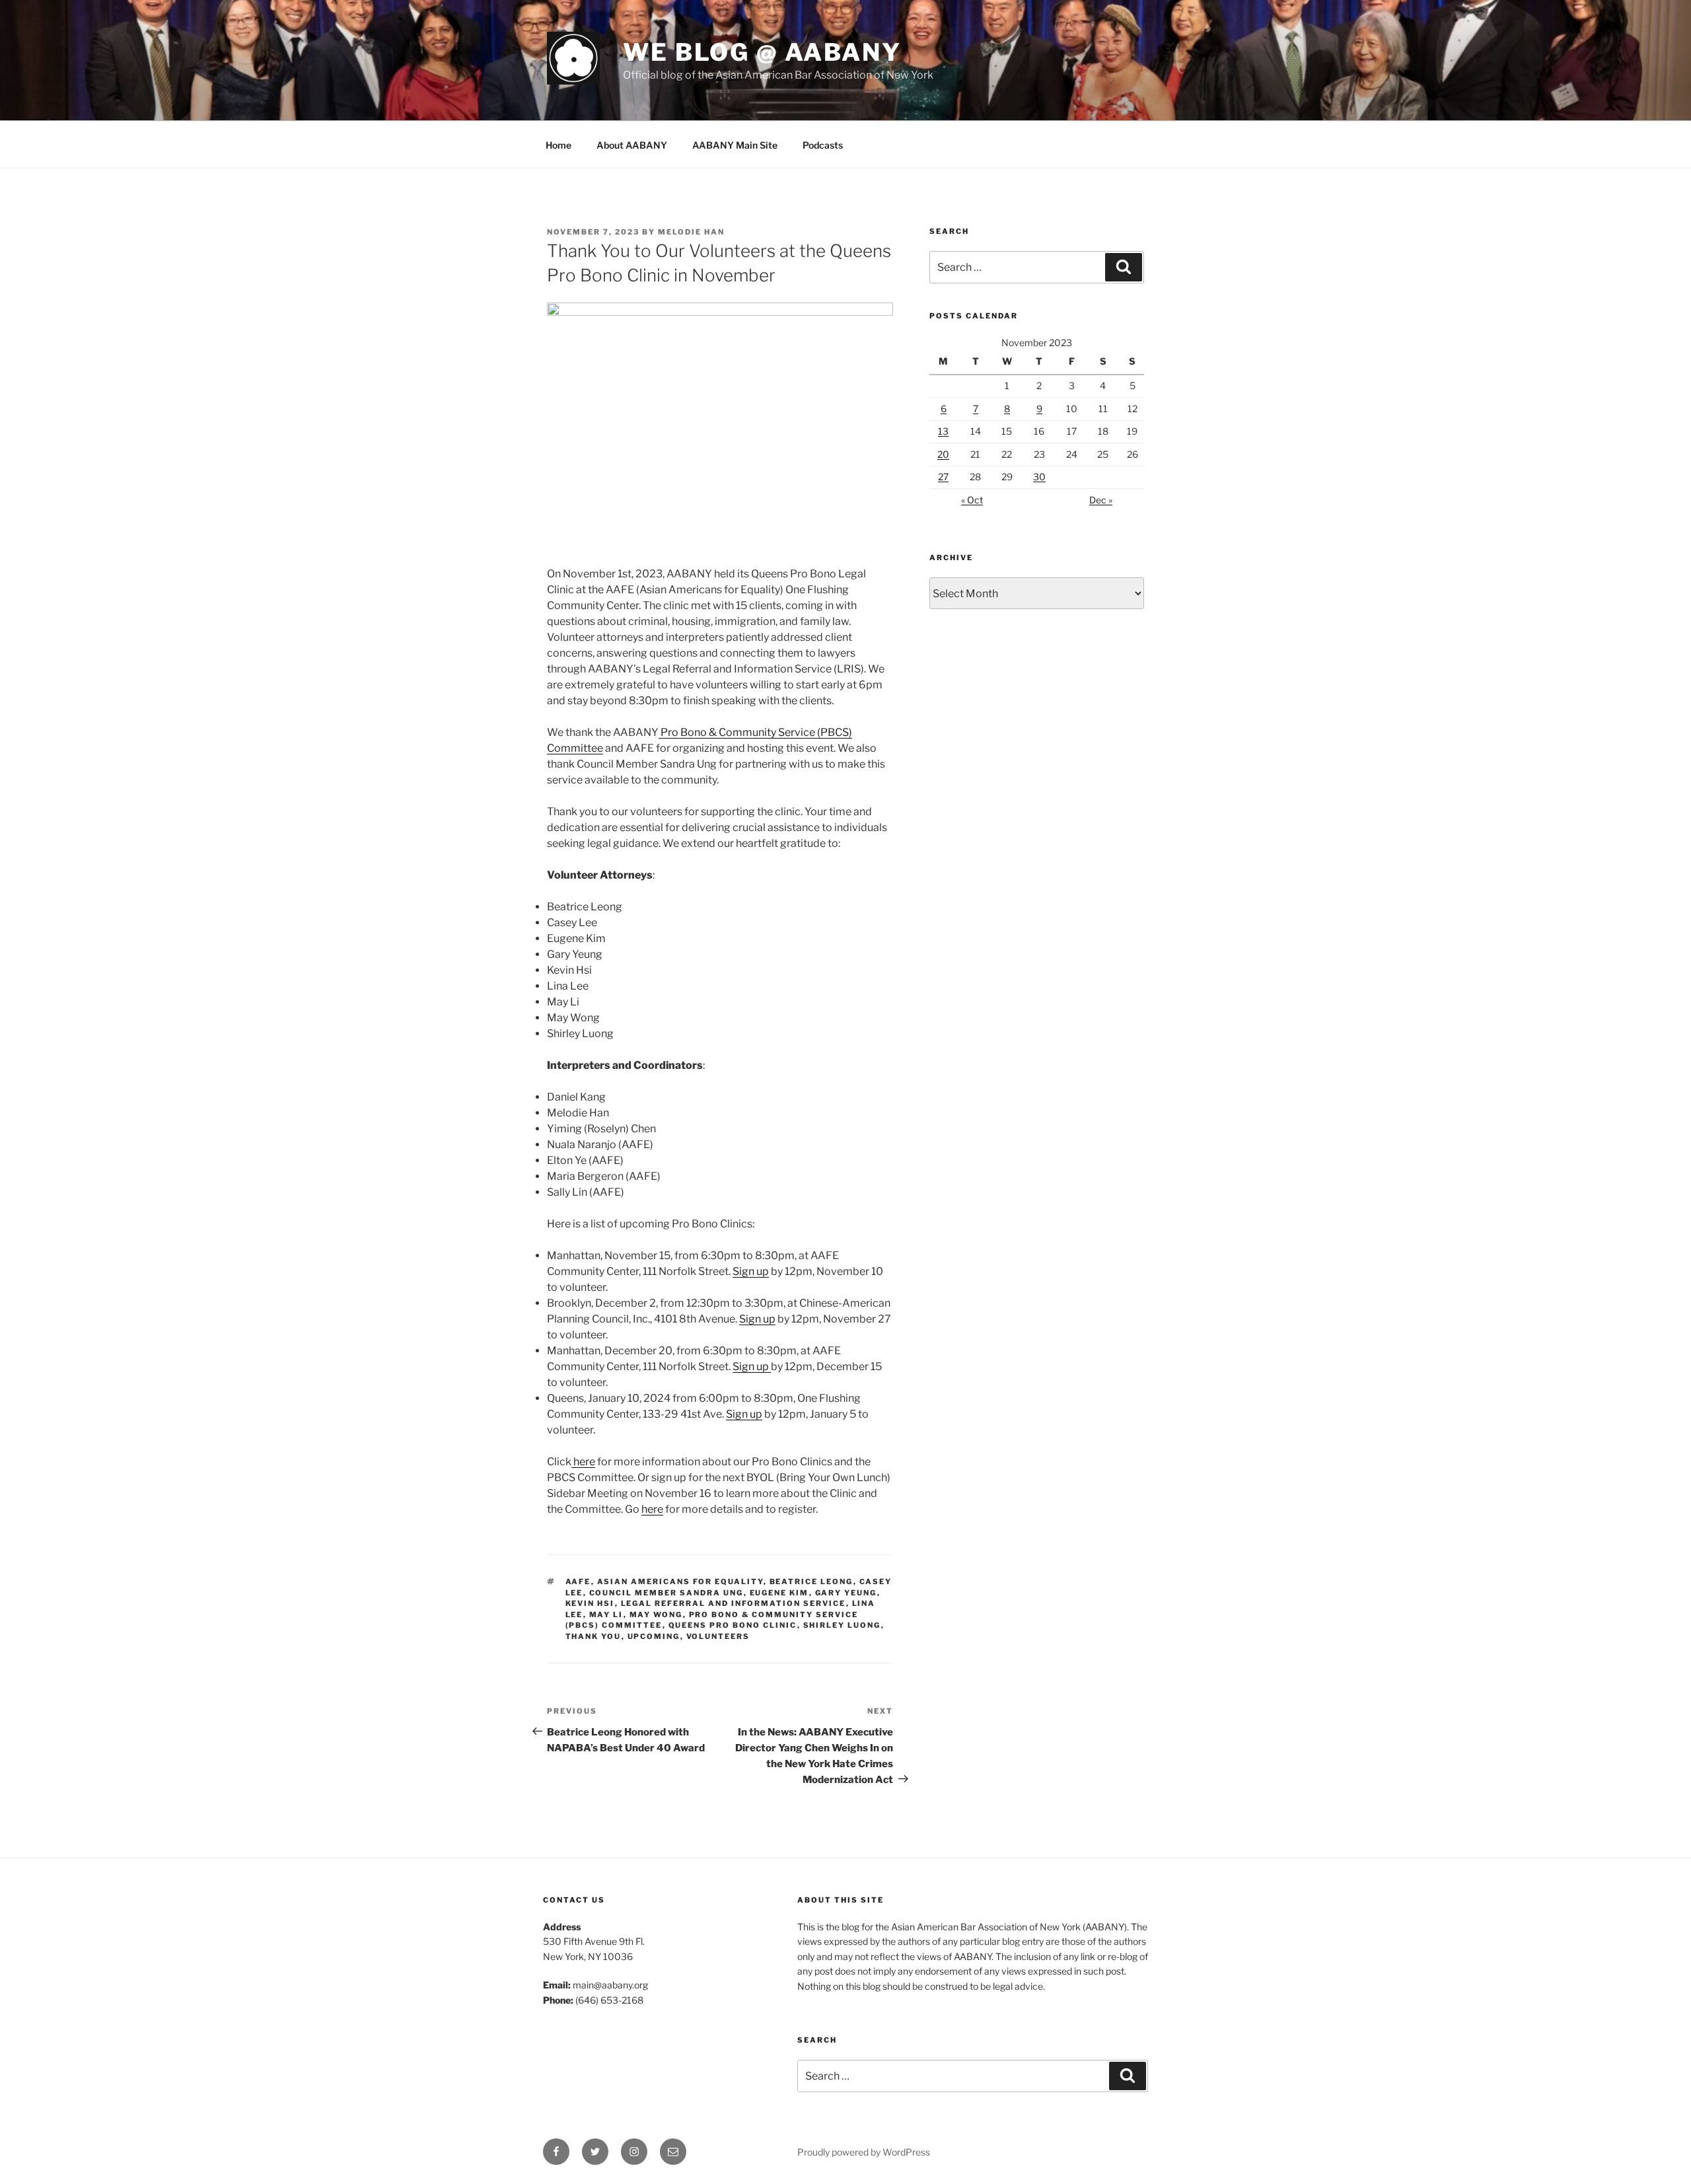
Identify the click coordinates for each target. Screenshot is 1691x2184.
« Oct (972, 500)
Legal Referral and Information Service (734, 1603)
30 (1039, 477)
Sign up (751, 1271)
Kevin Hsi (590, 1603)
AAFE (578, 1582)
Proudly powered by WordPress (864, 2152)
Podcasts (823, 145)
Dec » (1101, 500)
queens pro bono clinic (733, 1625)
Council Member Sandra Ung (666, 1593)
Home (558, 145)
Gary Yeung (846, 1593)
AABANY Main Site (735, 145)
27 (943, 477)
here (583, 1462)
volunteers (718, 1636)
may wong (656, 1615)
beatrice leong (811, 1582)
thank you (594, 1636)
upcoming (654, 1636)
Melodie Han (691, 232)
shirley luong (842, 1625)
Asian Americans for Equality (680, 1582)
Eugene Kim (779, 1593)
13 (943, 431)
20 (943, 454)
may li (606, 1615)
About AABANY (632, 145)
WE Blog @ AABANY (762, 52)
